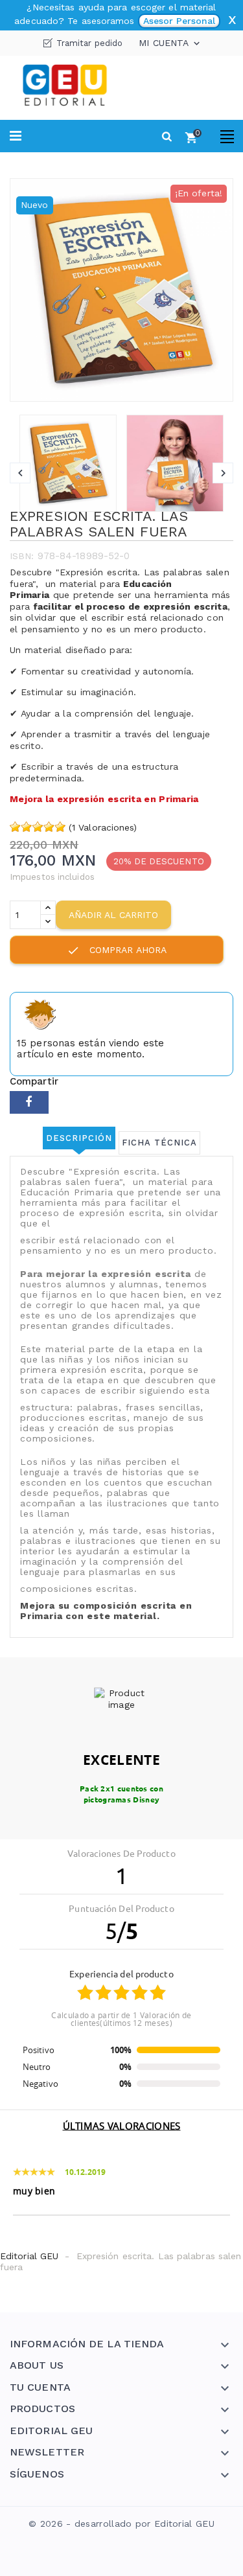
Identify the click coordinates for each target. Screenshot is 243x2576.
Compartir (29, 1102)
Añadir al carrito (113, 915)
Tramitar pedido (90, 43)
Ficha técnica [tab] (159, 1143)
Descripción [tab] (79, 1138)
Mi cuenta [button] (170, 43)
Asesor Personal (179, 21)
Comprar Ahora (117, 950)
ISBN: (22, 556)
